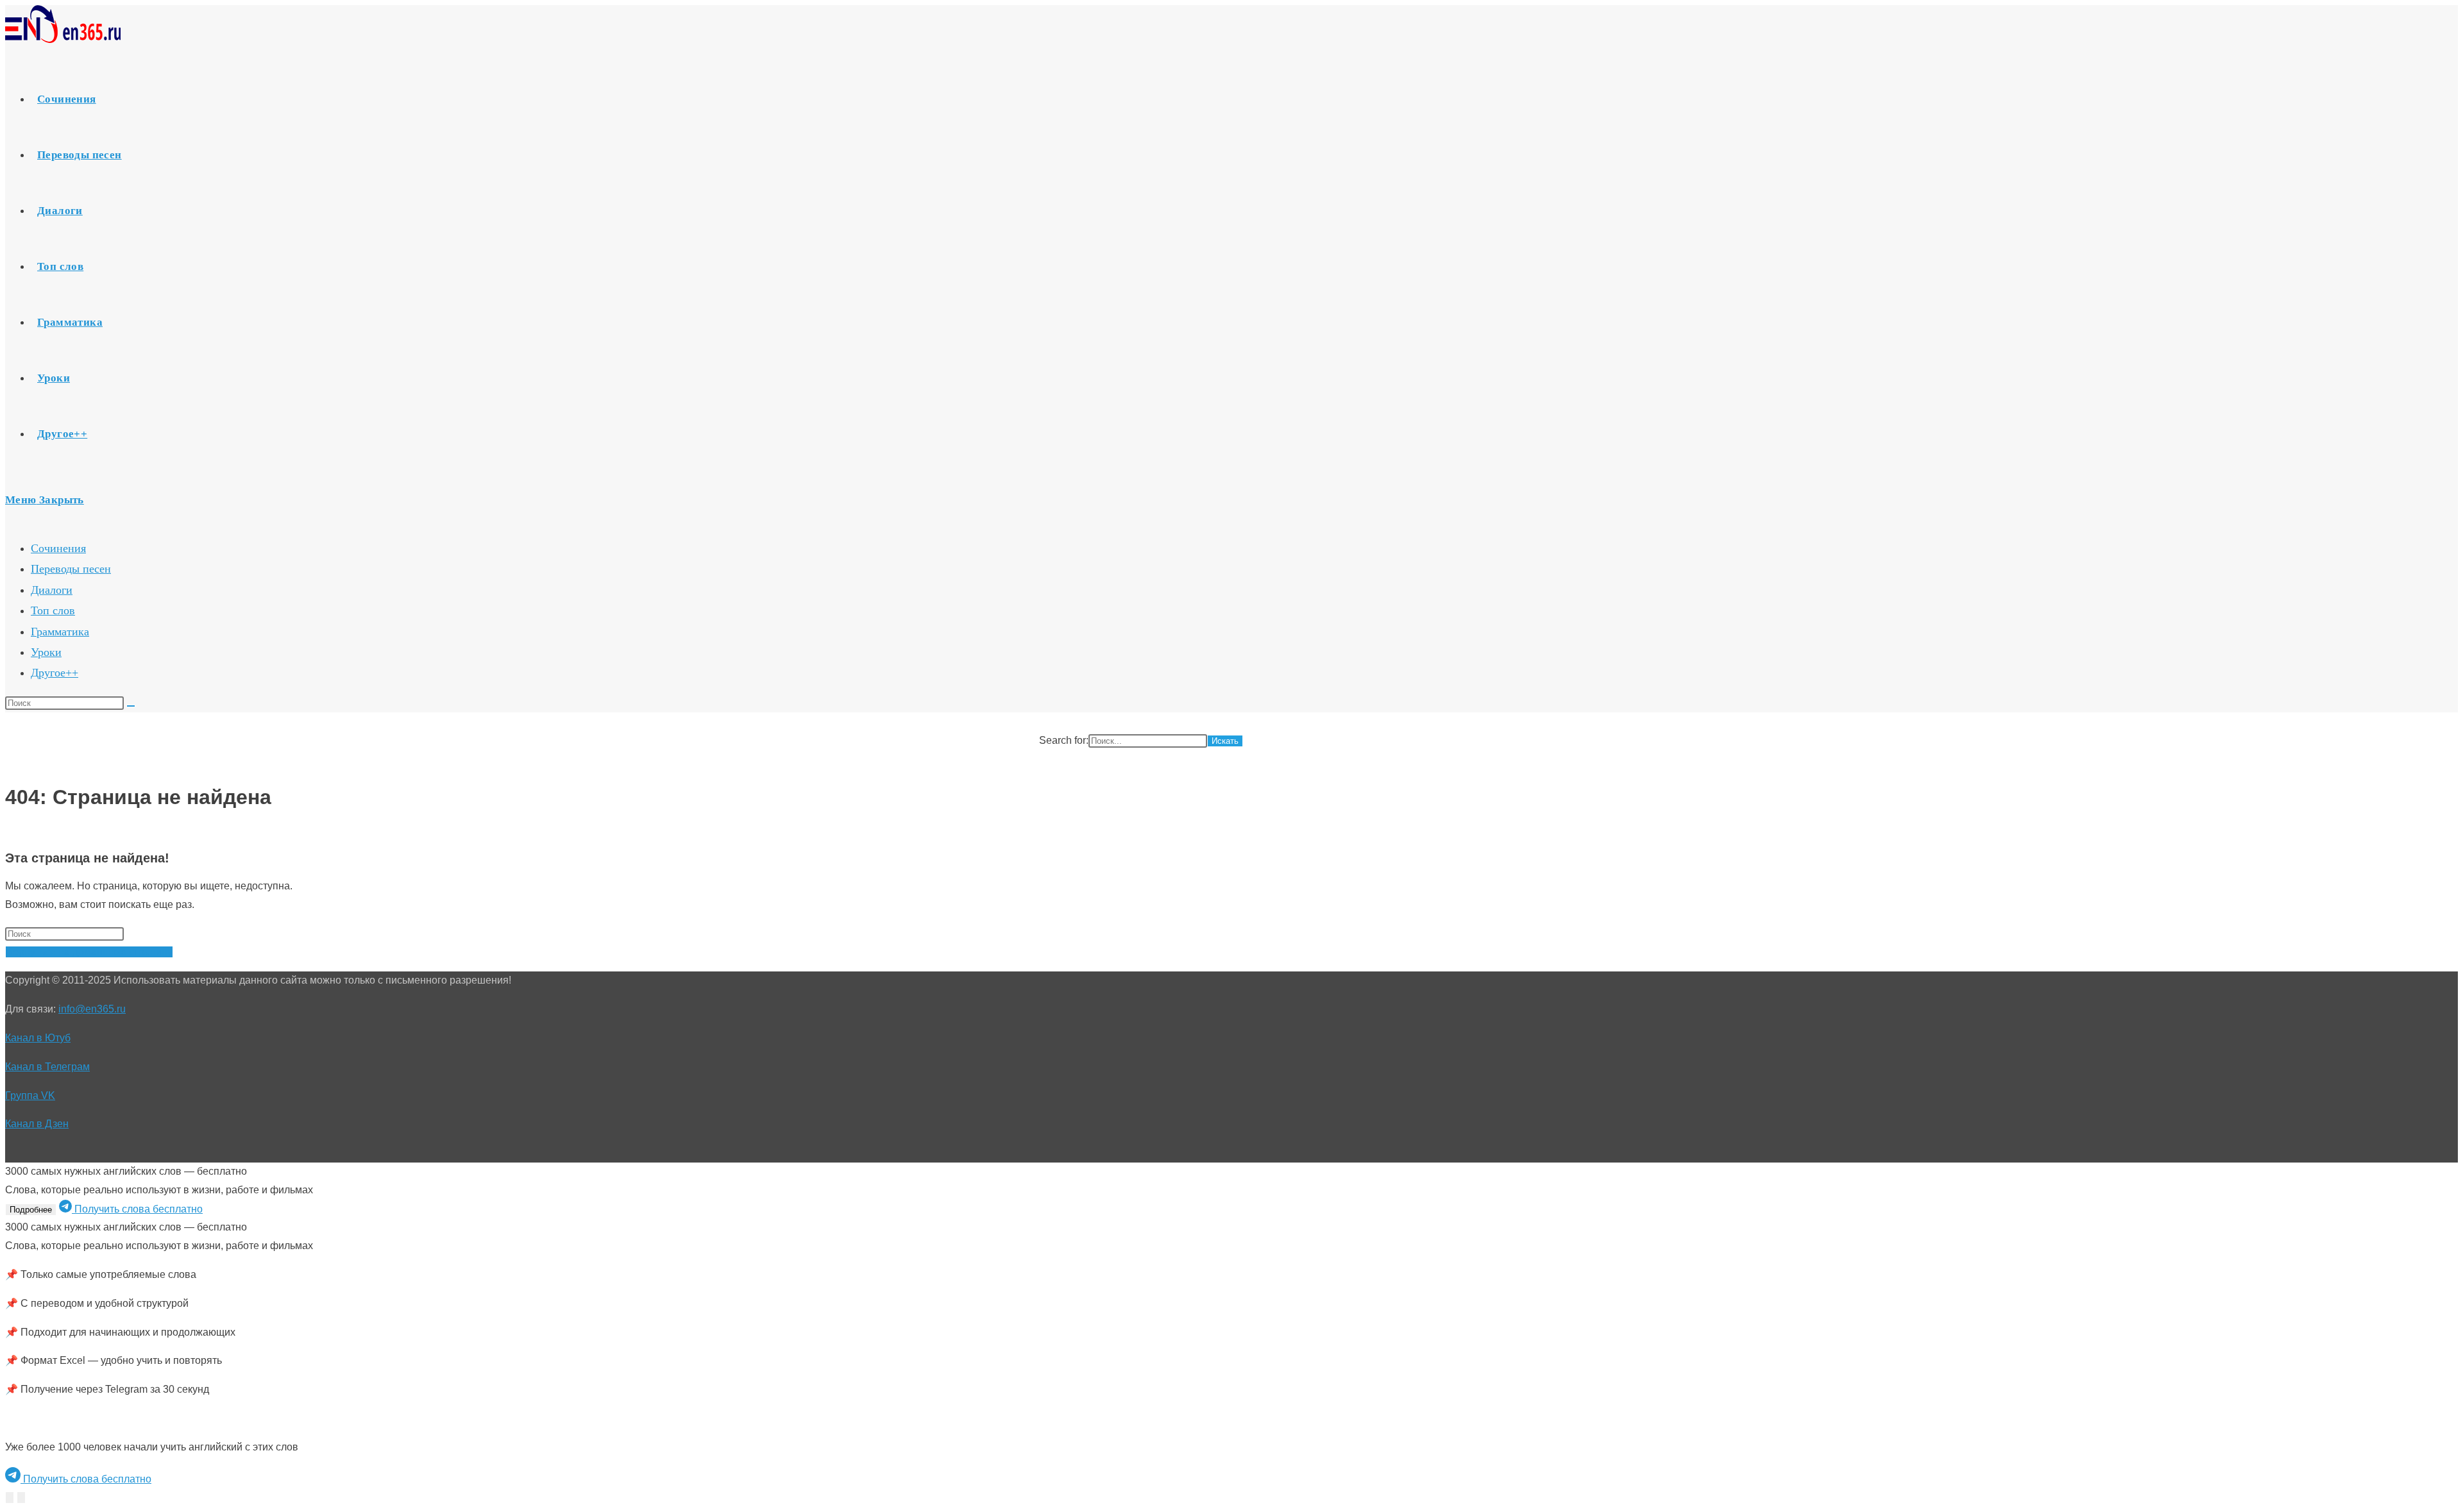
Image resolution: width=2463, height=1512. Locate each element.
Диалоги (52, 590)
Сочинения (58, 548)
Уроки (46, 652)
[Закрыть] (21, 1498)
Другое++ (55, 673)
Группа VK (30, 1096)
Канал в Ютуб (38, 1038)
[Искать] (131, 706)
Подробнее (31, 1210)
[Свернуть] (10, 1498)
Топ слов (53, 610)
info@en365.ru (92, 1009)
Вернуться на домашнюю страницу (89, 952)
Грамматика (60, 632)
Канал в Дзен (37, 1124)
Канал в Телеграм (47, 1067)
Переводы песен (71, 569)
